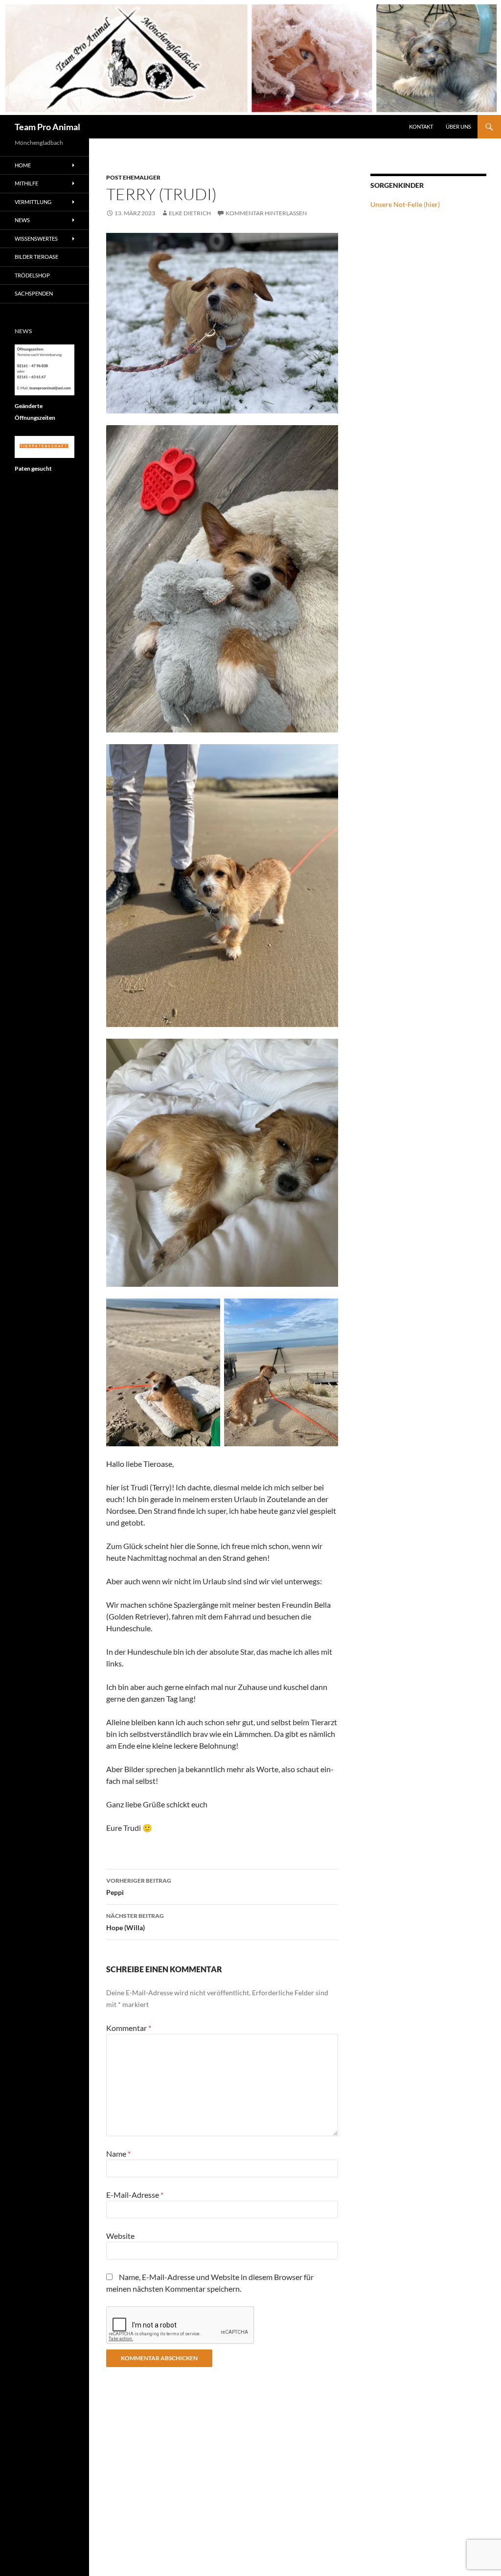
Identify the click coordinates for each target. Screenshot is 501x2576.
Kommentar (129, 2028)
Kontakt (421, 126)
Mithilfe (26, 183)
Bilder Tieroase (36, 257)
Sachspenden (34, 293)
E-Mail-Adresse (135, 2195)
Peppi (139, 1887)
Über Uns (458, 126)
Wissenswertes (36, 239)
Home (23, 165)
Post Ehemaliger (133, 177)
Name (118, 2154)
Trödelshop (32, 275)
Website (120, 2236)
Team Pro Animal (47, 127)
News (22, 220)
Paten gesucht (33, 468)
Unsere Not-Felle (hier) (405, 204)
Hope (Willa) (135, 1922)
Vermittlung (33, 202)
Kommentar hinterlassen (266, 213)
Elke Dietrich (190, 213)
